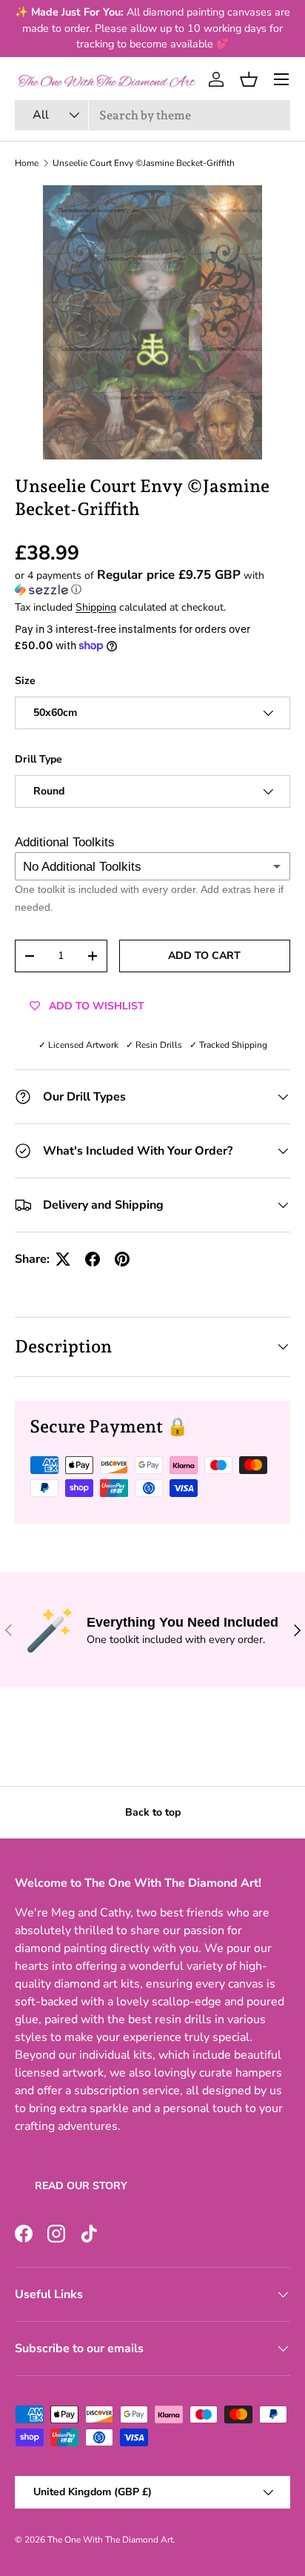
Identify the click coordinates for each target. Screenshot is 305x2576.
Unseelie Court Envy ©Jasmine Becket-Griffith (144, 163)
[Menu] (281, 79)
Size (25, 681)
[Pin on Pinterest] (122, 1259)
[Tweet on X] (63, 1259)
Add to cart (204, 956)
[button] (249, 79)
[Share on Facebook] (93, 1259)
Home (27, 163)
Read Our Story (81, 2186)
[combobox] (152, 115)
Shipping (96, 607)
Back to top (153, 1812)
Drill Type (38, 759)
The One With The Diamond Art (110, 2540)
